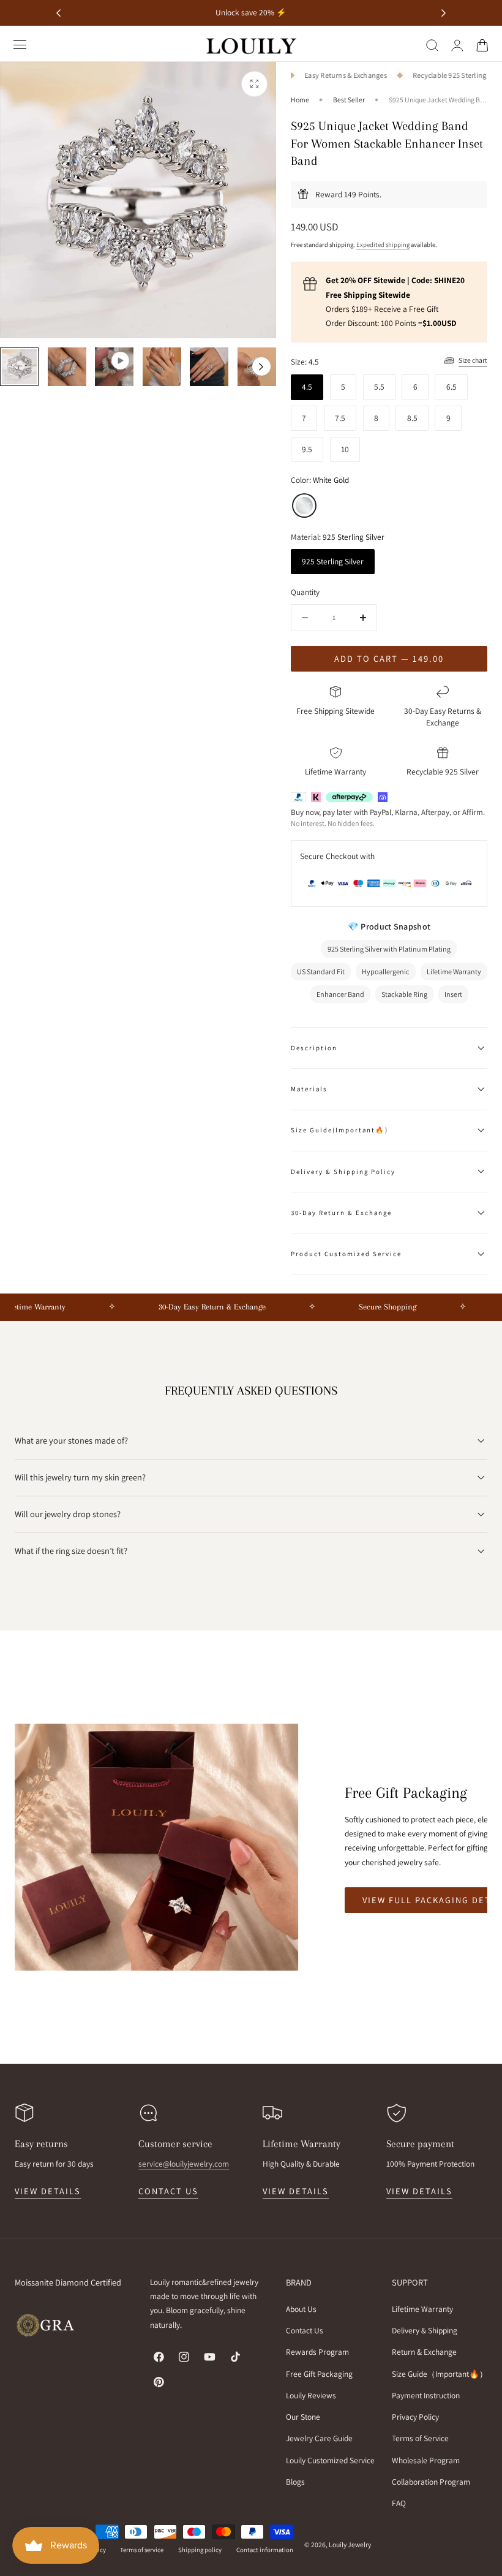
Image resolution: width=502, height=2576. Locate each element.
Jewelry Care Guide (319, 2438)
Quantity (305, 592)
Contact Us (305, 2330)
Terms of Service (420, 2438)
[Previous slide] (15, 366)
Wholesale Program (426, 2460)
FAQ (399, 2502)
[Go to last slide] (58, 13)
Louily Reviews (311, 2395)
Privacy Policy (415, 2417)
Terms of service (142, 2550)
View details (48, 2191)
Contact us (168, 2191)
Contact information (265, 2550)
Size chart (473, 360)
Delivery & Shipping (425, 2330)
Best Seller (349, 100)
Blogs (295, 2481)
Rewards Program (317, 2352)
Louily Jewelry (350, 2544)
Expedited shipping (383, 244)
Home (300, 100)
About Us (301, 2309)
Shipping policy (200, 2550)
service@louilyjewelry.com (184, 2164)
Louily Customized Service (330, 2460)
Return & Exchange (424, 2352)
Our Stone (303, 2417)
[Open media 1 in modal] (254, 84)
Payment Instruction (426, 2395)
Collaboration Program (431, 2481)
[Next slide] (444, 13)
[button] (20, 45)
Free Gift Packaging (319, 2373)
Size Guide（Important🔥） (440, 2373)
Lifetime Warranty (422, 2309)
